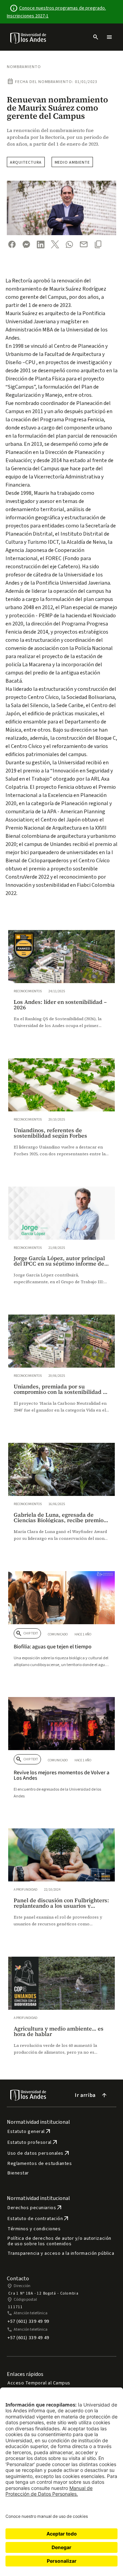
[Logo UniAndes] (29, 38)
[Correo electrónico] (84, 244)
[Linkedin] (41, 244)
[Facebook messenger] (26, 244)
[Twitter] (55, 244)
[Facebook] (12, 244)
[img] (29, 38)
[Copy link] (98, 244)
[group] (61, 986)
